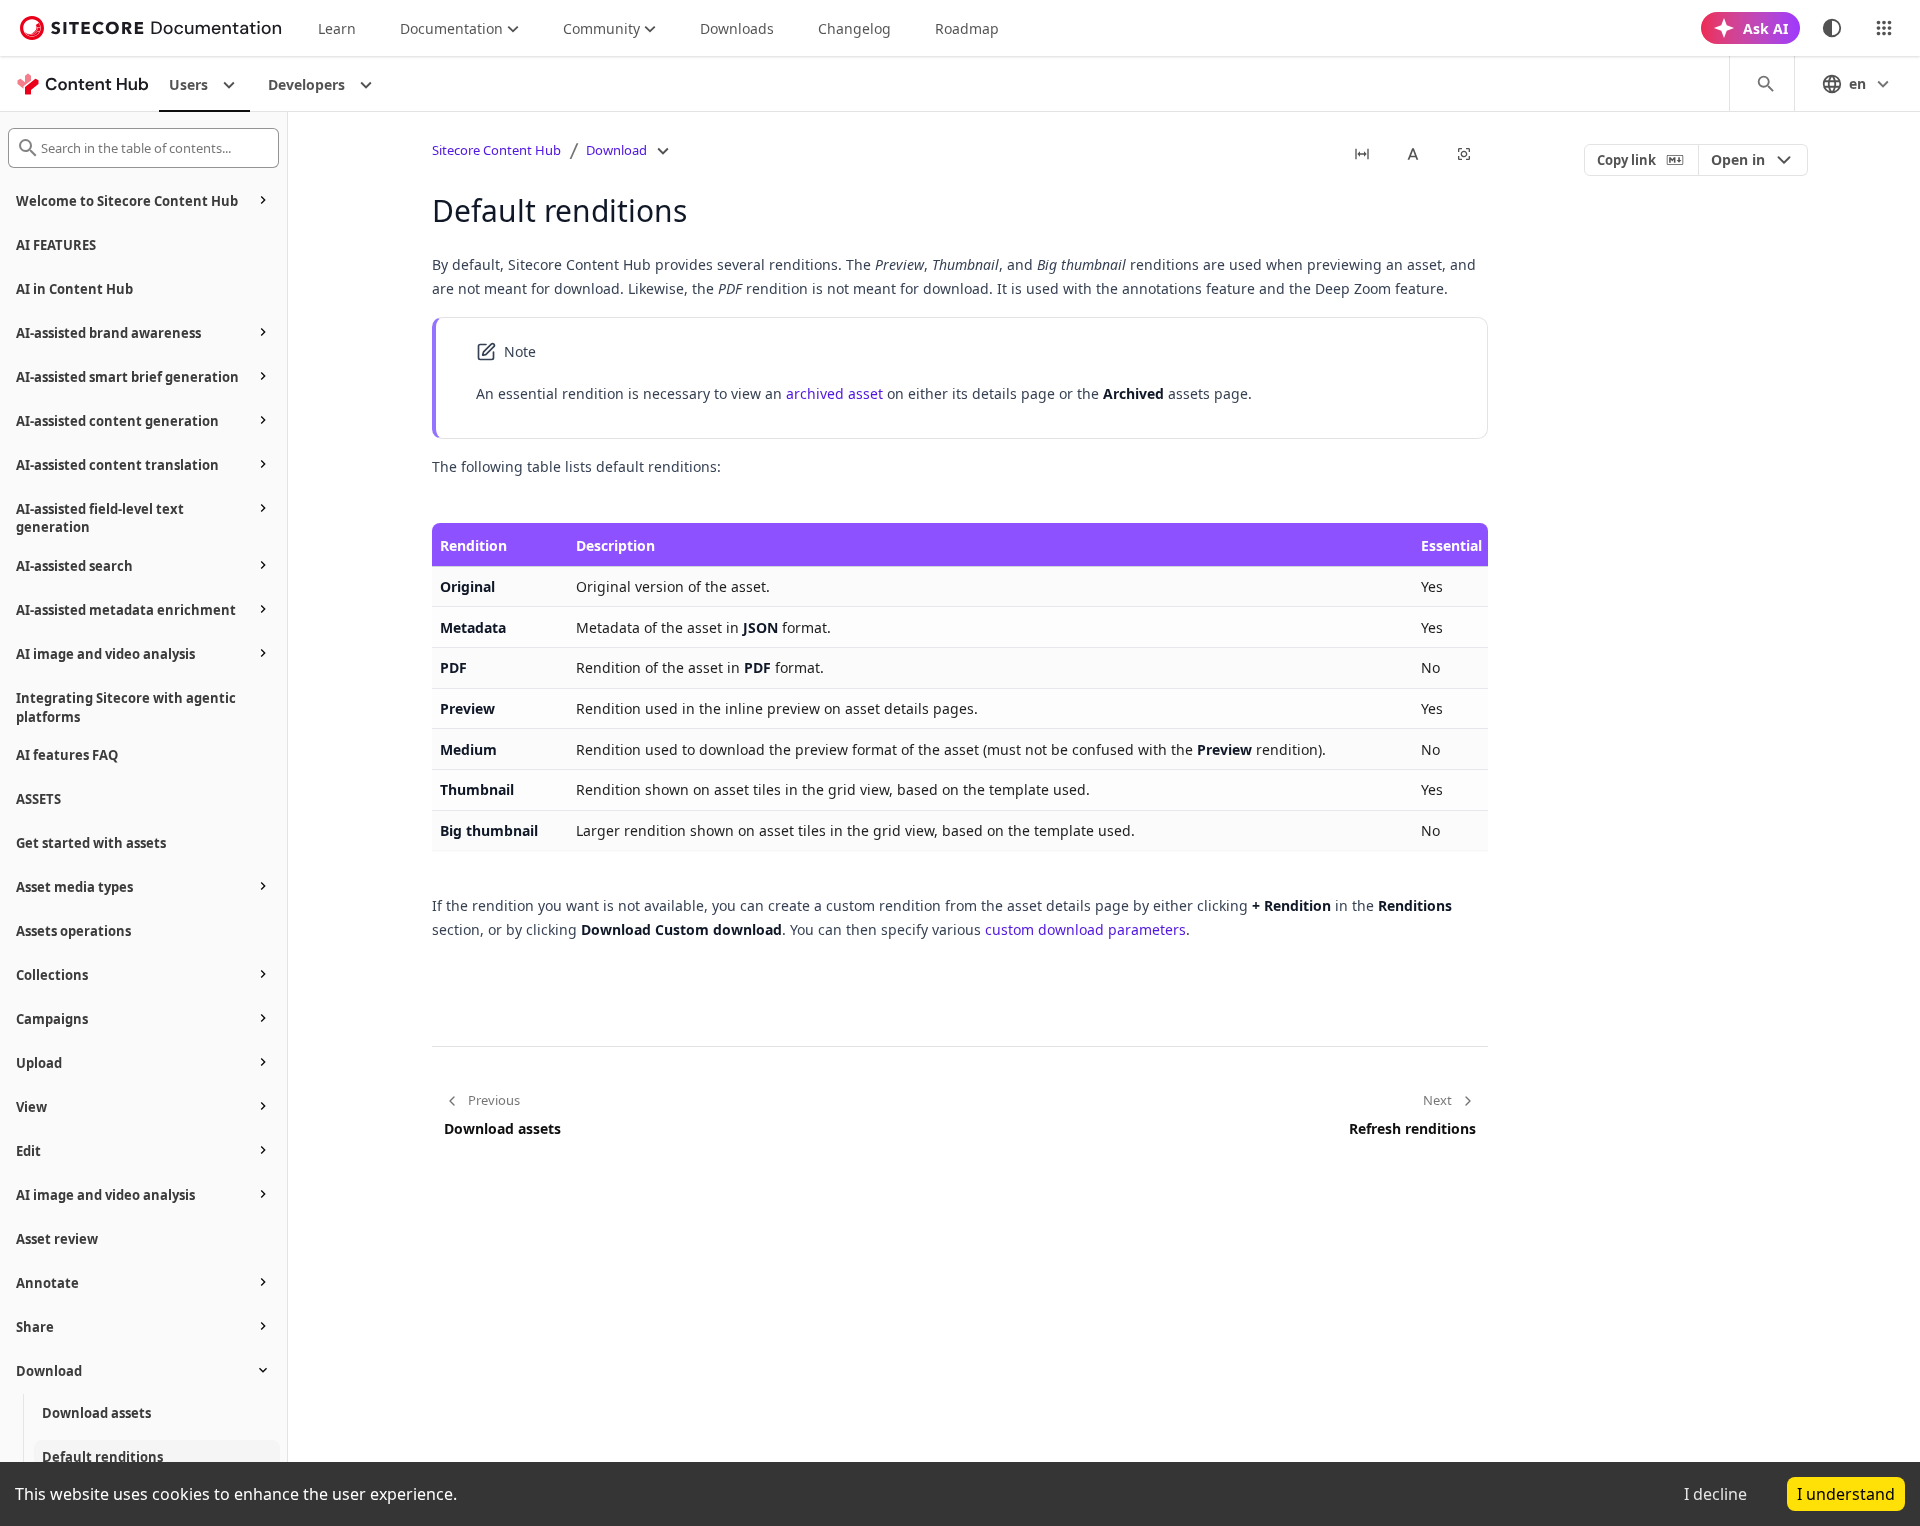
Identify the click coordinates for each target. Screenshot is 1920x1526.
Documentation (451, 28)
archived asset (834, 393)
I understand (1846, 1494)
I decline (1715, 1494)
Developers (306, 84)
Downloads (737, 28)
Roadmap (967, 28)
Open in (1738, 159)
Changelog (854, 28)
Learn (337, 28)
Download (616, 150)
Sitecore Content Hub (496, 150)
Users (188, 84)
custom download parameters (1085, 929)
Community (601, 28)
